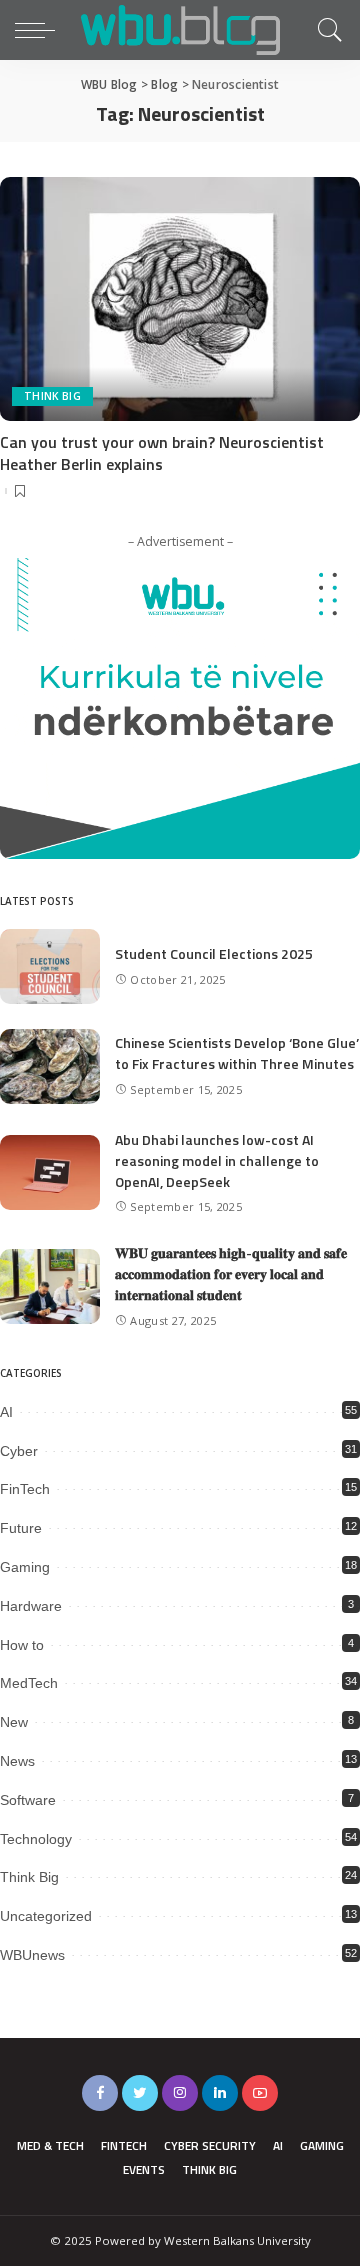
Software (28, 1800)
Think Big (52, 396)
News (17, 1761)
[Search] (325, 30)
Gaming (25, 1567)
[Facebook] (100, 2093)
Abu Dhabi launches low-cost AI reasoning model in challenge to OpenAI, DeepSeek (217, 1160)
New (14, 1722)
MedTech (29, 1683)
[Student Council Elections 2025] (50, 966)
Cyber (19, 1451)
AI (6, 1412)
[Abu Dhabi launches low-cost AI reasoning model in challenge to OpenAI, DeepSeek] (50, 1172)
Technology (36, 1839)
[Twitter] (140, 2093)
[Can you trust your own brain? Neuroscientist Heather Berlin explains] (180, 298)
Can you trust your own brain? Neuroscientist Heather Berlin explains (162, 453)
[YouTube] (260, 2093)
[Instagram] (180, 2093)
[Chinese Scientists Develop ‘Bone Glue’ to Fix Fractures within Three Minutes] (50, 1066)
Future (21, 1528)
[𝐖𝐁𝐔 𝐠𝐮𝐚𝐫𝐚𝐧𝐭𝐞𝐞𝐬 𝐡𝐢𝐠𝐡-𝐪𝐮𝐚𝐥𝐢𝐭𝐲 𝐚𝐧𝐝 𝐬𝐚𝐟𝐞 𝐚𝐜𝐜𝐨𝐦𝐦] (50, 1286)
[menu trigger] (40, 30)
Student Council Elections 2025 (214, 953)
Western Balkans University (237, 2240)
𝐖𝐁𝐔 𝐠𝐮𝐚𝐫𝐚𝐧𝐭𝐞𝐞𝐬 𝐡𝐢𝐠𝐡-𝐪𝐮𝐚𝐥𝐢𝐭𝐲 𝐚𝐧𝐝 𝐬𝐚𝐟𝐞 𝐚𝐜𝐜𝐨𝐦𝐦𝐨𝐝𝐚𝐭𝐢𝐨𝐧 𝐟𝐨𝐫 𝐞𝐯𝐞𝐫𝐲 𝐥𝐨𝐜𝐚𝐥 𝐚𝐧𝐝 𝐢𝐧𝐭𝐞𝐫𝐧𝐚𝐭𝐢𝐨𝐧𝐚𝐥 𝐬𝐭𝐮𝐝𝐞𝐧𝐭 (231, 1273)
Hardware (31, 1606)
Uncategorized (46, 1916)
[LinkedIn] (220, 2093)
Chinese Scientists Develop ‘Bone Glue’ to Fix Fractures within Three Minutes (237, 1053)
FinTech (25, 1489)
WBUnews (32, 1955)
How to (22, 1645)
